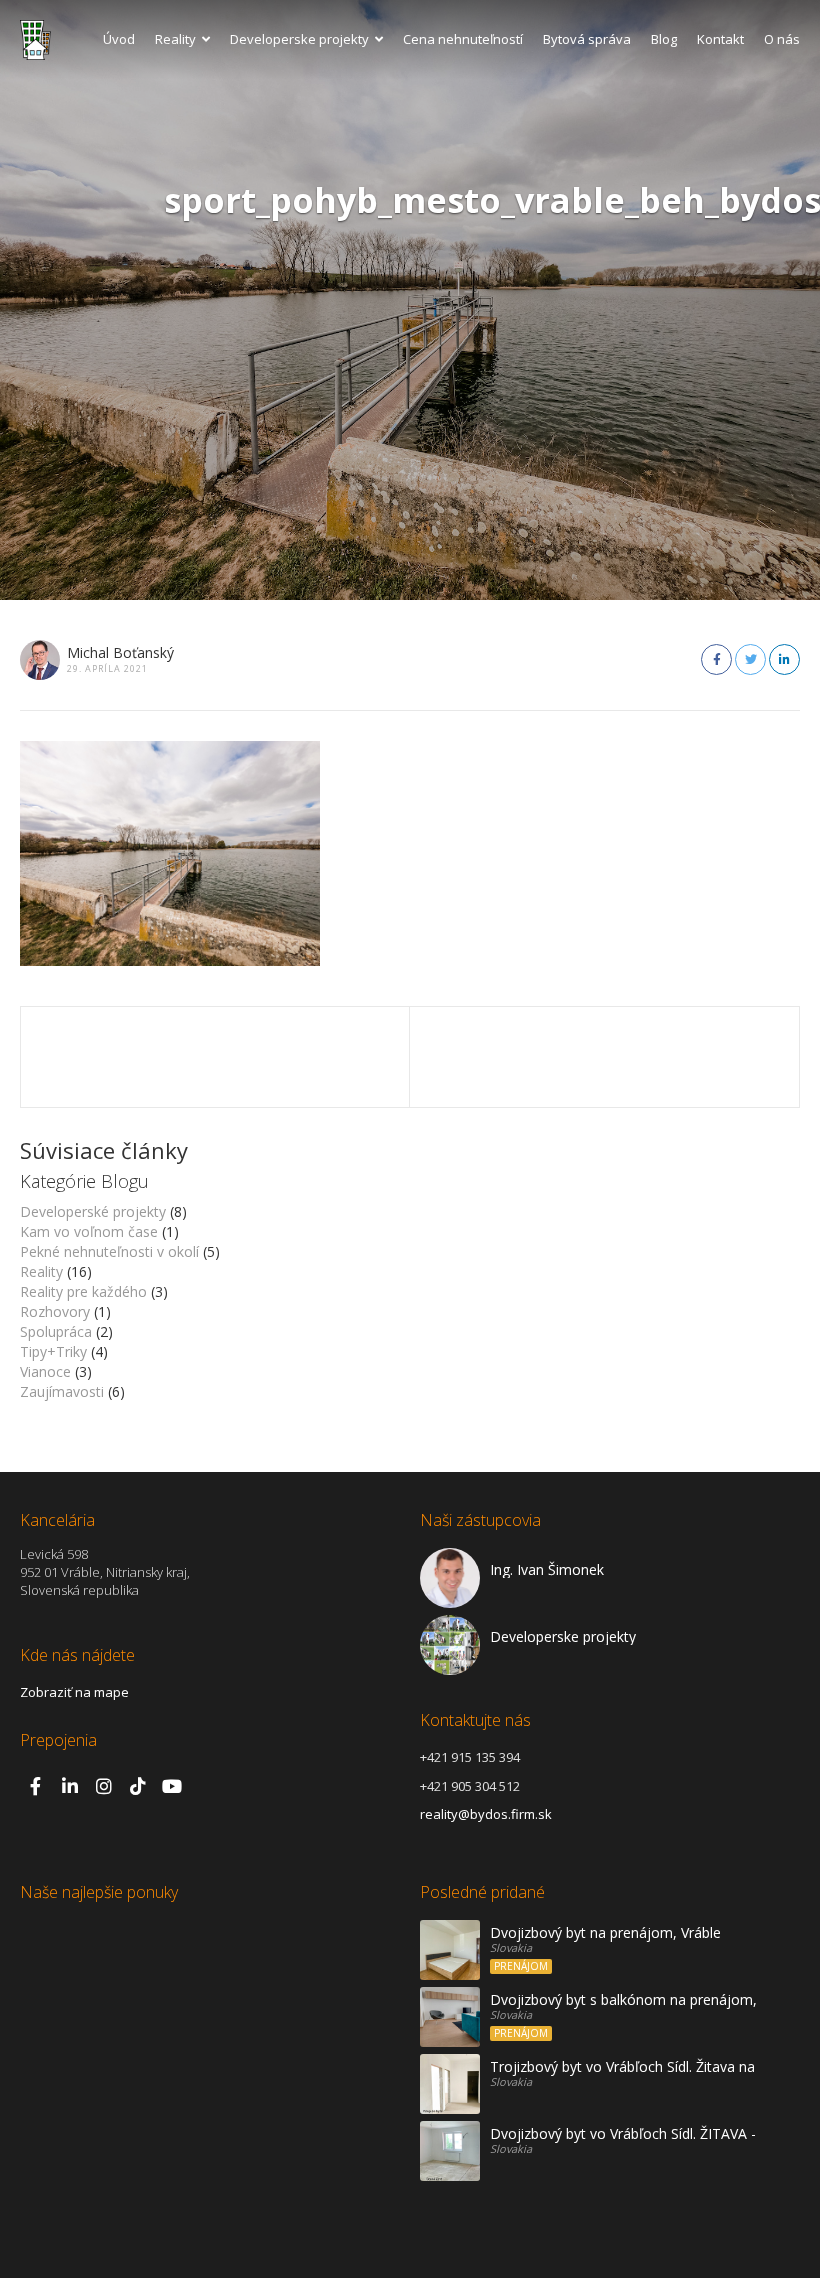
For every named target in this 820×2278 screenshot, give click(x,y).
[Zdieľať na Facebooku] (716, 659)
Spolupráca (56, 1331)
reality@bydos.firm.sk (486, 1814)
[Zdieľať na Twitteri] (750, 659)
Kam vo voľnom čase (89, 1231)
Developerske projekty (299, 39)
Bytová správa (587, 39)
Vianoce (45, 1371)
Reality (175, 39)
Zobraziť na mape (74, 1692)
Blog (664, 39)
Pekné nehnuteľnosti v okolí (109, 1251)
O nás (782, 39)
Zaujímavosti (62, 1391)
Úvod (119, 39)
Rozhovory (55, 1311)
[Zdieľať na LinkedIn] (784, 659)
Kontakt (720, 39)
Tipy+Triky (53, 1351)
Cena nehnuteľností (463, 39)
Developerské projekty (93, 1211)
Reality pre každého (83, 1291)
